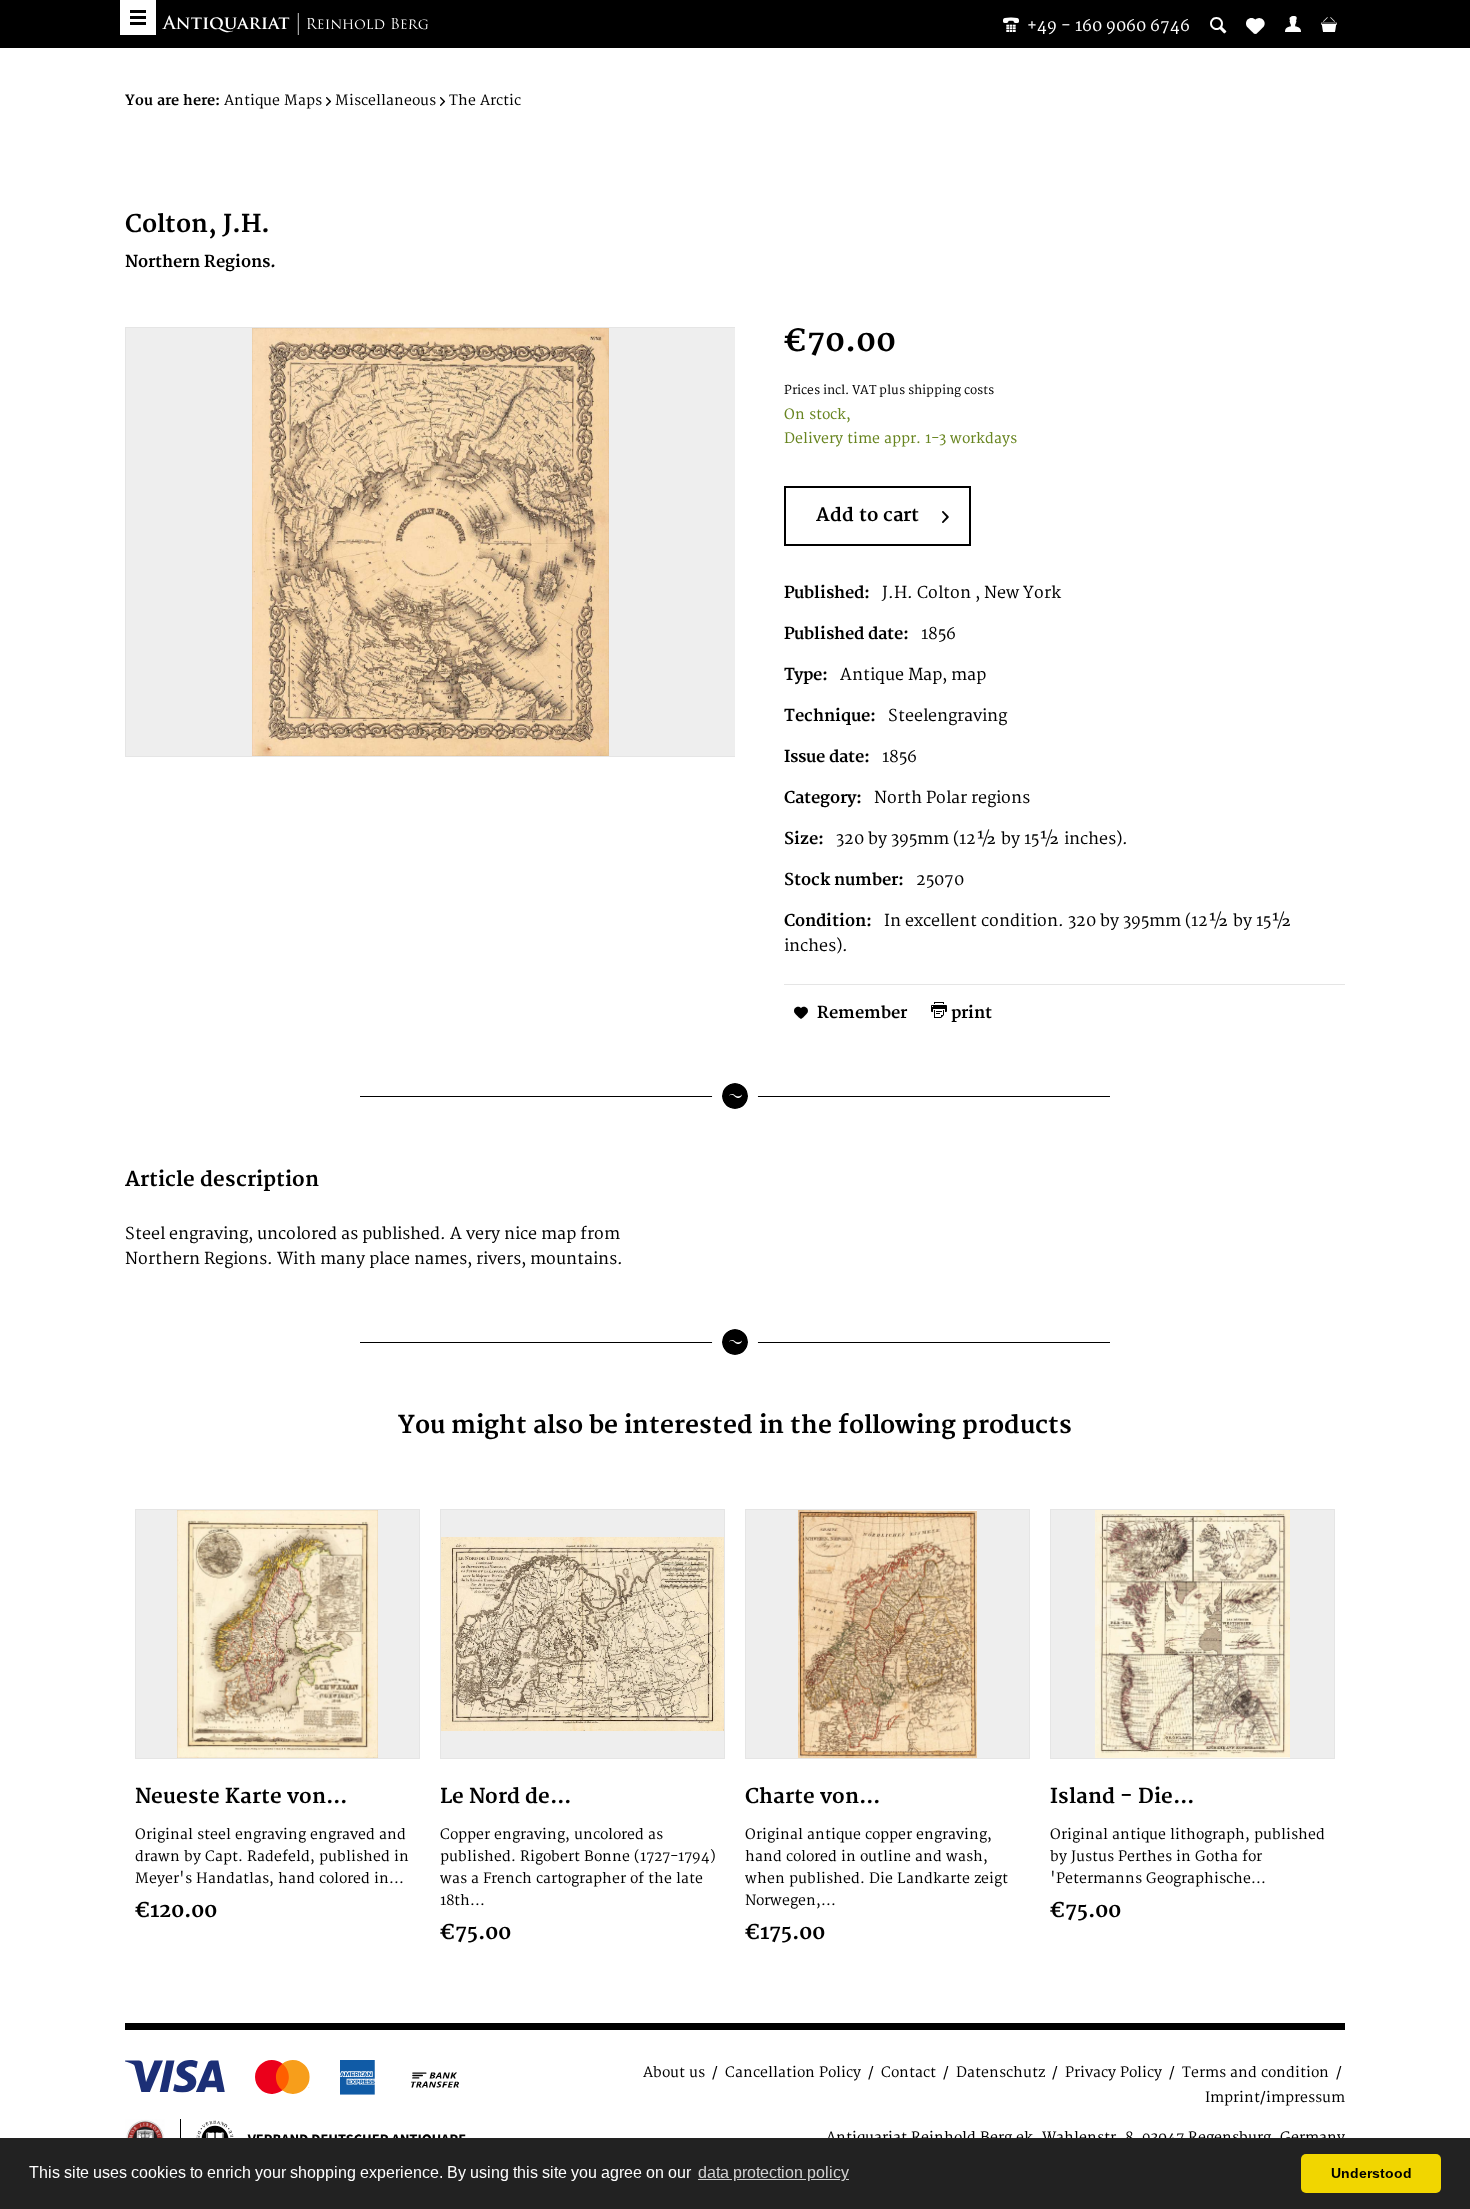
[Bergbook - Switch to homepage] (295, 25)
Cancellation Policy (793, 2072)
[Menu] (138, 17)
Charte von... (812, 1796)
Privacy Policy (1113, 2072)
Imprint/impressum (1275, 2097)
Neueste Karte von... (241, 1796)
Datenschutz (1000, 2072)
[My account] (1293, 24)
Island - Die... (1122, 1796)
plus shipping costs (936, 390)
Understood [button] (1371, 2173)
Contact (908, 2072)
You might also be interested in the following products (735, 1425)
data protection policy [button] (773, 2172)
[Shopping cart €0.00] (1329, 24)
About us (674, 2072)
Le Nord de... (505, 1796)
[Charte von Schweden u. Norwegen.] (887, 1634)
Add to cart (867, 515)
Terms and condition (1255, 2072)
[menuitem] (1293, 24)
